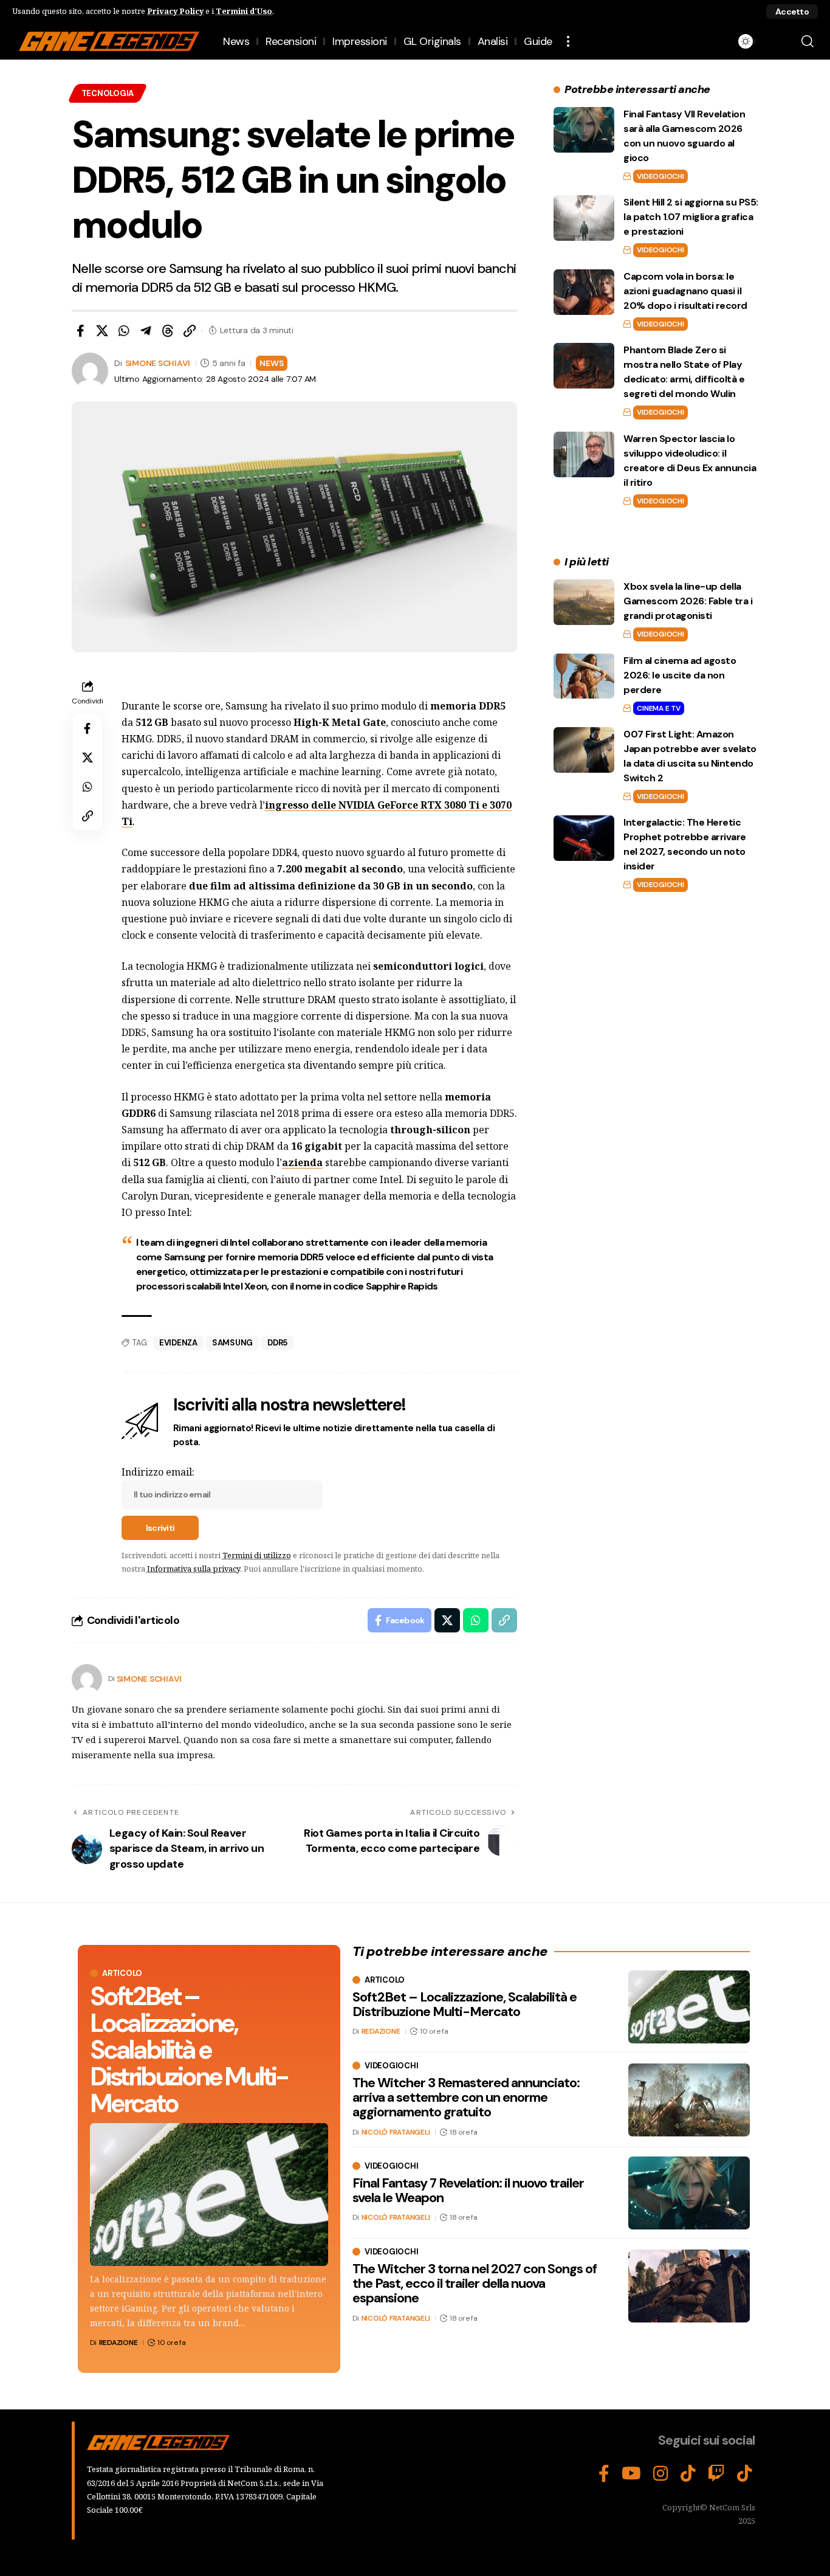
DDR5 (277, 1343)
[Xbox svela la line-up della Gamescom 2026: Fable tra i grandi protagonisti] (584, 602)
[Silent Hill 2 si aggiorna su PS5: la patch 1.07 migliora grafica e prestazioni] (584, 218)
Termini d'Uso (244, 11)
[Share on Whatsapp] (124, 331)
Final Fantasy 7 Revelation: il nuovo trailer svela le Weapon (468, 2190)
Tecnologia (108, 93)
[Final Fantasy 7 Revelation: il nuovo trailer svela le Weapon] (689, 2193)
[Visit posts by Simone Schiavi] (87, 1679)
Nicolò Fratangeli (396, 2132)
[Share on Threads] (168, 331)
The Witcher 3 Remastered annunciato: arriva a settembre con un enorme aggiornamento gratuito (466, 2097)
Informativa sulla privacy (194, 1569)
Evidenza (178, 1343)
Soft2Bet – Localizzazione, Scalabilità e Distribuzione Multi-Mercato (189, 2050)
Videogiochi (660, 176)
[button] (792, 12)
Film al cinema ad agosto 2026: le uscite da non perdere (680, 675)
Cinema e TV (658, 708)
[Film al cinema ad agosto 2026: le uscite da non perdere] (584, 676)
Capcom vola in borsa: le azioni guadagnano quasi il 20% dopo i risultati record (685, 291)
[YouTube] (631, 2474)
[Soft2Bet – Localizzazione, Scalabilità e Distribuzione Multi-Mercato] (209, 2194)
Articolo (122, 1973)
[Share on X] (102, 331)
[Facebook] (604, 2474)
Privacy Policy (175, 11)
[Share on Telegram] (146, 331)
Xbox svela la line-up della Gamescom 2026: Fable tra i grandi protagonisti (688, 601)
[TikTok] (688, 2474)
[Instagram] (661, 2474)
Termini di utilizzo (257, 1555)
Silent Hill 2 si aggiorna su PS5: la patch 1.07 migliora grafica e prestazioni (691, 217)
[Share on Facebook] (80, 331)
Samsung (232, 1343)
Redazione (118, 2343)
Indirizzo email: (158, 1472)
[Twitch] (716, 2474)
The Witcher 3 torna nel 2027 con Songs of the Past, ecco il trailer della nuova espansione (475, 2283)
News (271, 363)
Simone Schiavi (158, 363)
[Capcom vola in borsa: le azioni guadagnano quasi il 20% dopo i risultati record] (584, 292)
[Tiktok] (745, 2474)
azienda (302, 1162)
